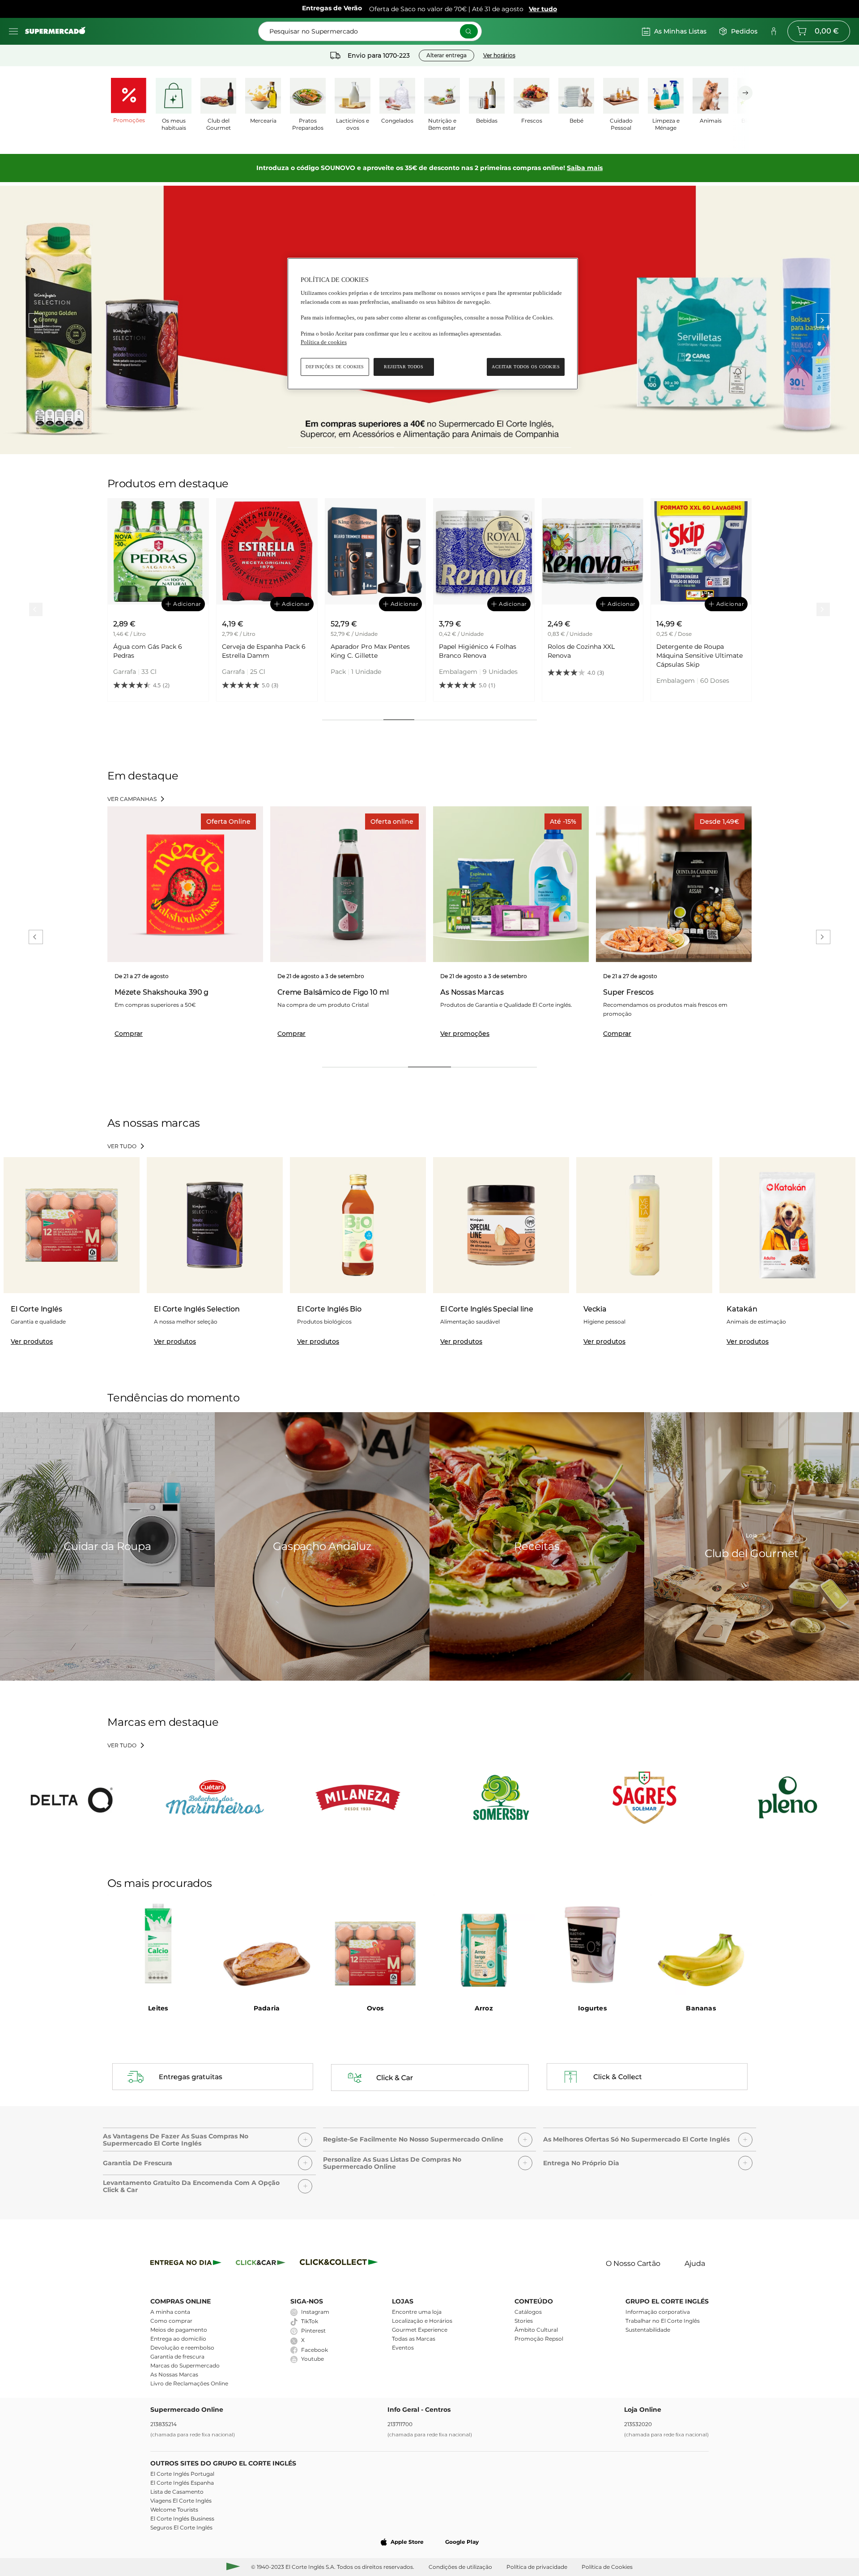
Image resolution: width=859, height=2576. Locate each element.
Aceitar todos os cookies (526, 367)
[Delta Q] (72, 1797)
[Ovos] (375, 1945)
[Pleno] (787, 1797)
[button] (209, 2137)
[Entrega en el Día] (340, 2264)
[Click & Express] (186, 2264)
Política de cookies (324, 342)
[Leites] (158, 1945)
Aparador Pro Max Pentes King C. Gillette (262, 651)
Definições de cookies (335, 367)
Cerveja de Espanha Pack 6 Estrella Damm (155, 651)
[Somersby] (501, 1797)
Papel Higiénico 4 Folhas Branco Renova (369, 651)
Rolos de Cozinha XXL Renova (472, 651)
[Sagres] (644, 1797)
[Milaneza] (358, 1797)
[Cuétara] (215, 1797)
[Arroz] (484, 1945)
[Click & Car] (261, 2264)
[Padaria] (267, 1945)
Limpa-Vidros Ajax (684, 647)
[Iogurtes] (593, 1945)
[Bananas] (701, 1945)
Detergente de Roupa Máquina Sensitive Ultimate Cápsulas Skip (591, 656)
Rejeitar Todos (404, 367)
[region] (433, 324)
